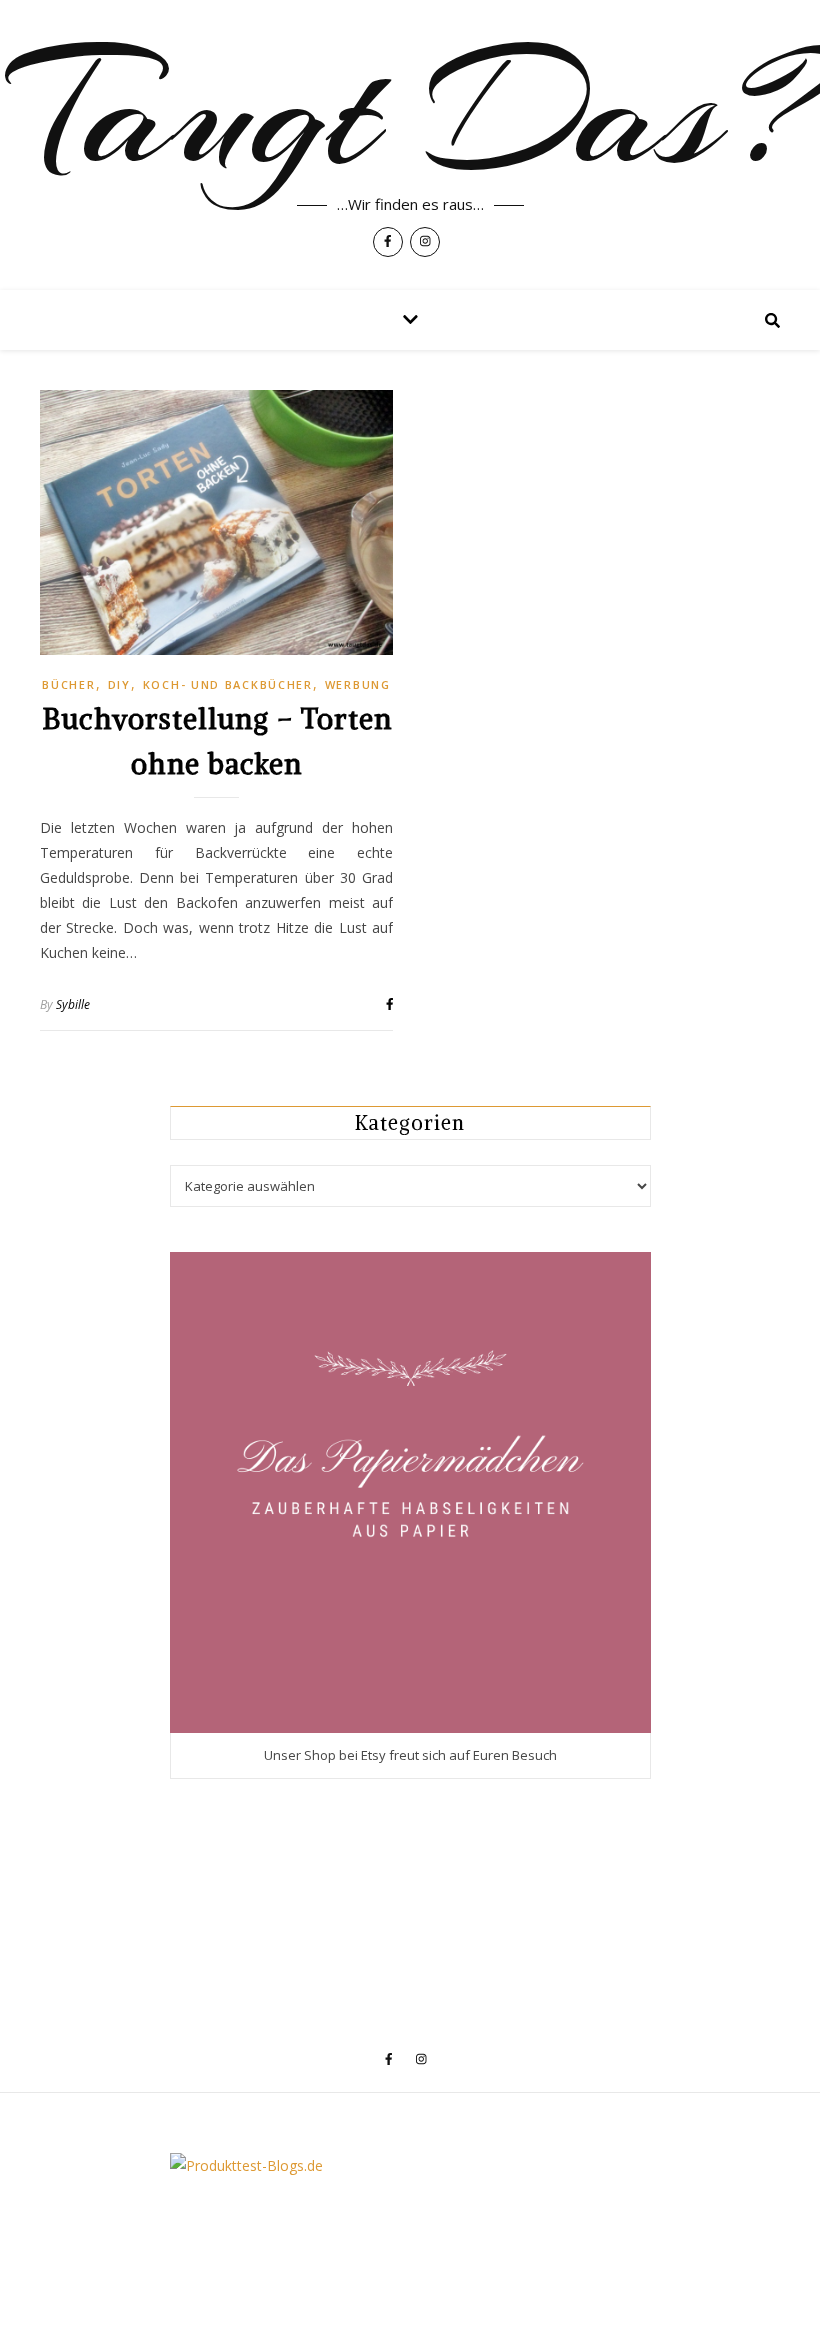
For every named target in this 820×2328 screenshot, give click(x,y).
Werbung (358, 684)
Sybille (73, 1004)
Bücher (68, 684)
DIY (119, 684)
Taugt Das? (410, 112)
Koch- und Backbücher (228, 684)
